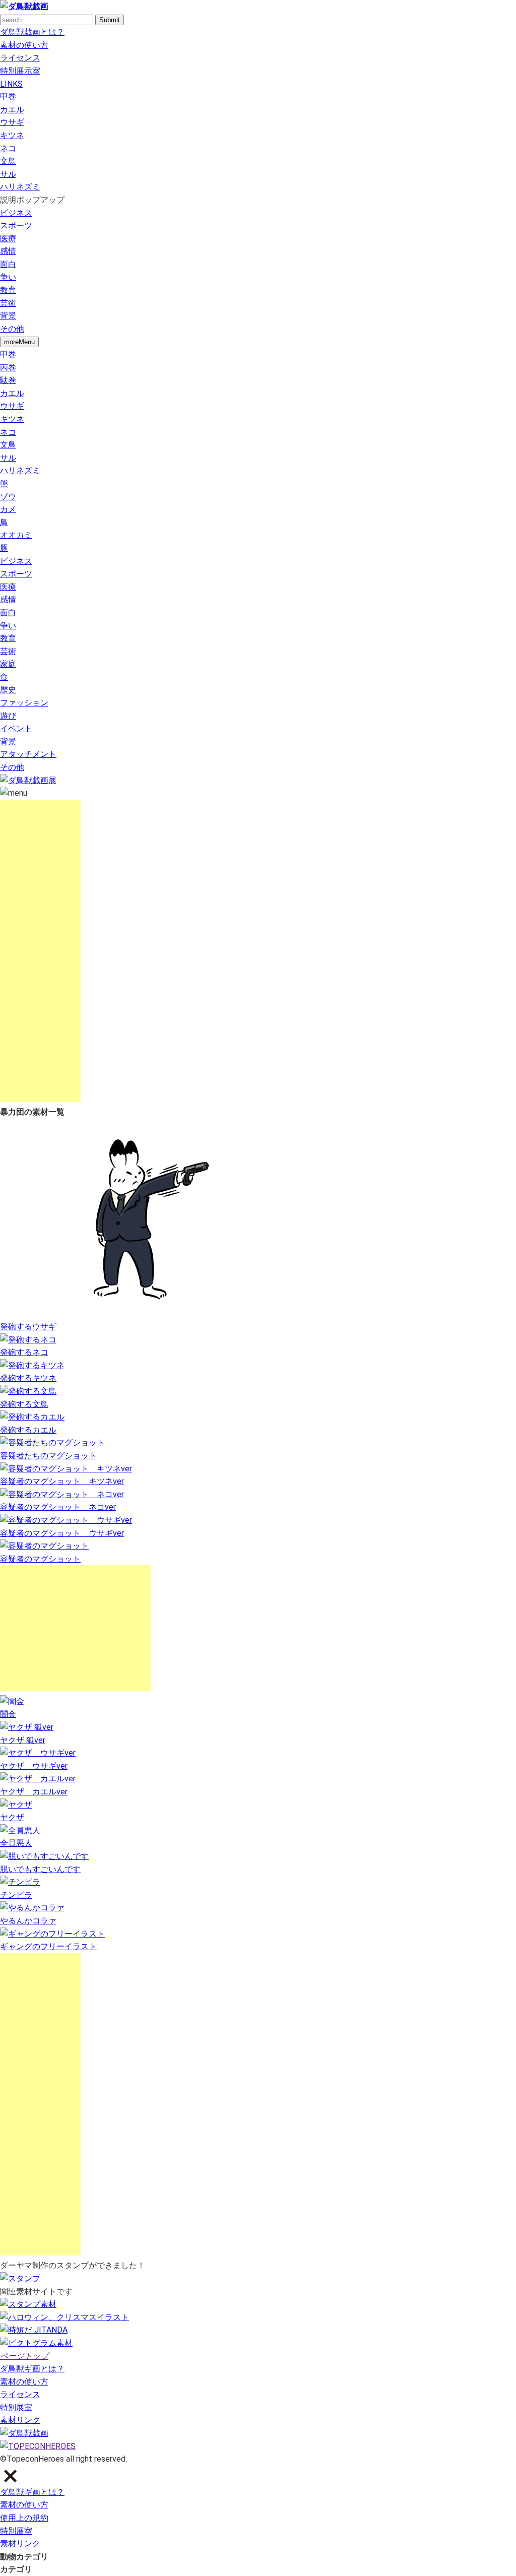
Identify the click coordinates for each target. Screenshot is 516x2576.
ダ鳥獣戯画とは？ (32, 32)
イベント (16, 728)
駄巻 (8, 380)
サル (8, 174)
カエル (12, 110)
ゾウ (8, 497)
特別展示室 (20, 71)
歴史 (8, 690)
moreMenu (19, 342)
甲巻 (8, 96)
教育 (8, 290)
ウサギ (12, 122)
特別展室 (16, 2407)
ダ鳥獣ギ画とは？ (32, 2369)
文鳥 (8, 161)
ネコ (8, 148)
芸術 (8, 303)
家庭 (8, 664)
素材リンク (20, 2420)
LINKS (11, 84)
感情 (8, 251)
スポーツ (16, 226)
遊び (8, 716)
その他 (12, 329)
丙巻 (8, 368)
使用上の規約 (24, 2518)
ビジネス (16, 213)
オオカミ (16, 535)
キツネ (12, 135)
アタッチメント (28, 754)
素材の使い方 (24, 45)
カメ (8, 509)
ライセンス (20, 58)
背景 (8, 316)
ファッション (24, 703)
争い (8, 277)
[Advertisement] (40, 951)
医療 (8, 239)
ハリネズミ (20, 187)
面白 (8, 264)
